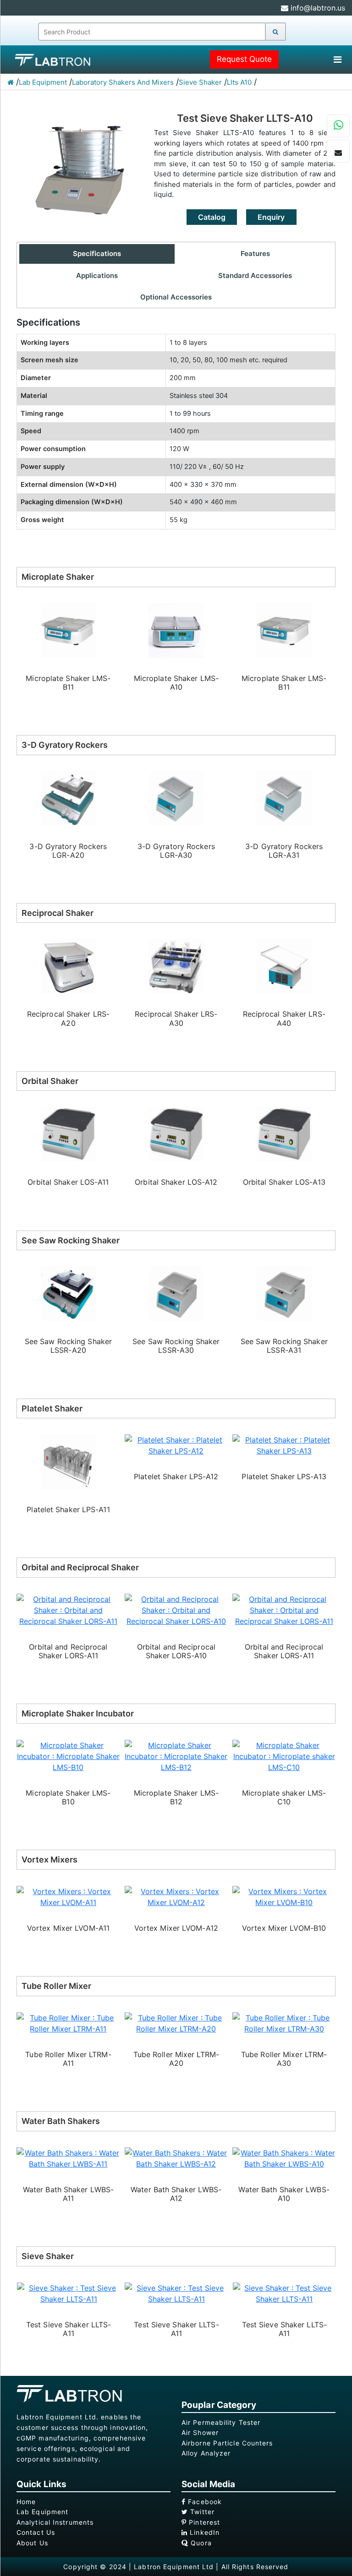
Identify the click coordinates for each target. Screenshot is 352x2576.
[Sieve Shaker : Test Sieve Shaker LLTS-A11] (69, 2293)
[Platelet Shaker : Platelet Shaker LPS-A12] (69, 1445)
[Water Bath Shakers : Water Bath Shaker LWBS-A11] (284, 2157)
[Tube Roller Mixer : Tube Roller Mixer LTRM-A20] (69, 2022)
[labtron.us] (48, 60)
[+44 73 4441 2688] (338, 126)
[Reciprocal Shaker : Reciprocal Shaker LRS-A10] (284, 966)
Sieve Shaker (200, 82)
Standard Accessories (255, 275)
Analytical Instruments (55, 2522)
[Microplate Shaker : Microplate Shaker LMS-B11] (176, 630)
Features (255, 253)
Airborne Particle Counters (227, 2443)
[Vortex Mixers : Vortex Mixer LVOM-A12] (69, 1896)
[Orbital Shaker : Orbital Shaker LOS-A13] (176, 1134)
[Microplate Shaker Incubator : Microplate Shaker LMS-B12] (69, 1755)
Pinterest (203, 2522)
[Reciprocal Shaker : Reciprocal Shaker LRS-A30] (68, 966)
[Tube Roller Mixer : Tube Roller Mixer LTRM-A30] (176, 2022)
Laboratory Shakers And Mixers (123, 82)
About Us (32, 2543)
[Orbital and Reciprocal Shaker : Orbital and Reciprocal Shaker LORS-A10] (69, 1609)
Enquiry (271, 217)
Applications (97, 275)
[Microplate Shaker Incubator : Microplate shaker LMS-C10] (176, 1755)
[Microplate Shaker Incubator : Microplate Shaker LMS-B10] (284, 1755)
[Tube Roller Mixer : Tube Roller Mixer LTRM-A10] (284, 2022)
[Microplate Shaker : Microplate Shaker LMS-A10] (69, 630)
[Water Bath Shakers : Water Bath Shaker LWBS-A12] (69, 2157)
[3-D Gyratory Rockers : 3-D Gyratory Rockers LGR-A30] (68, 798)
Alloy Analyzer (206, 2453)
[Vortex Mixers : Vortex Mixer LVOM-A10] (284, 1896)
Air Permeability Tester (221, 2422)
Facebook (204, 2502)
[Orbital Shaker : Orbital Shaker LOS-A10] (284, 1134)
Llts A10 (239, 82)
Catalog (212, 217)
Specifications (97, 253)
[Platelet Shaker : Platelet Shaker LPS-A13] (176, 1445)
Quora (200, 2543)
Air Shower (200, 2432)
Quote (244, 59)
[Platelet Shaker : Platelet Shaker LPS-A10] (284, 1445)
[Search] (275, 32)
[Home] (11, 82)
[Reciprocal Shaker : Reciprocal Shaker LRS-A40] (176, 966)
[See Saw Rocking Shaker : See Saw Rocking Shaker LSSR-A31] (176, 1293)
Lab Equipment (43, 82)
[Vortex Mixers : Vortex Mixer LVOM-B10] (176, 1896)
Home (26, 2502)
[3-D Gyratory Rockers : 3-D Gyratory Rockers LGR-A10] (284, 798)
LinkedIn (203, 2532)
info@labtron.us (317, 8)
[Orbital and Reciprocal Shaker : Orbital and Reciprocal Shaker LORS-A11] (176, 1609)
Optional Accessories (176, 297)
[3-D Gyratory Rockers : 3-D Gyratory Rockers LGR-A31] (176, 798)
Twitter (201, 2512)
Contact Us (36, 2532)
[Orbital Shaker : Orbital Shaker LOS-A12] (68, 1134)
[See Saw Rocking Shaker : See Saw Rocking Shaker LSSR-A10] (284, 1293)
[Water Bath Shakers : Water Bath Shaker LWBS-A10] (176, 2157)
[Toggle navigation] (337, 60)
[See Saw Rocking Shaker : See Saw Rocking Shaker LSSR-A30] (68, 1293)
